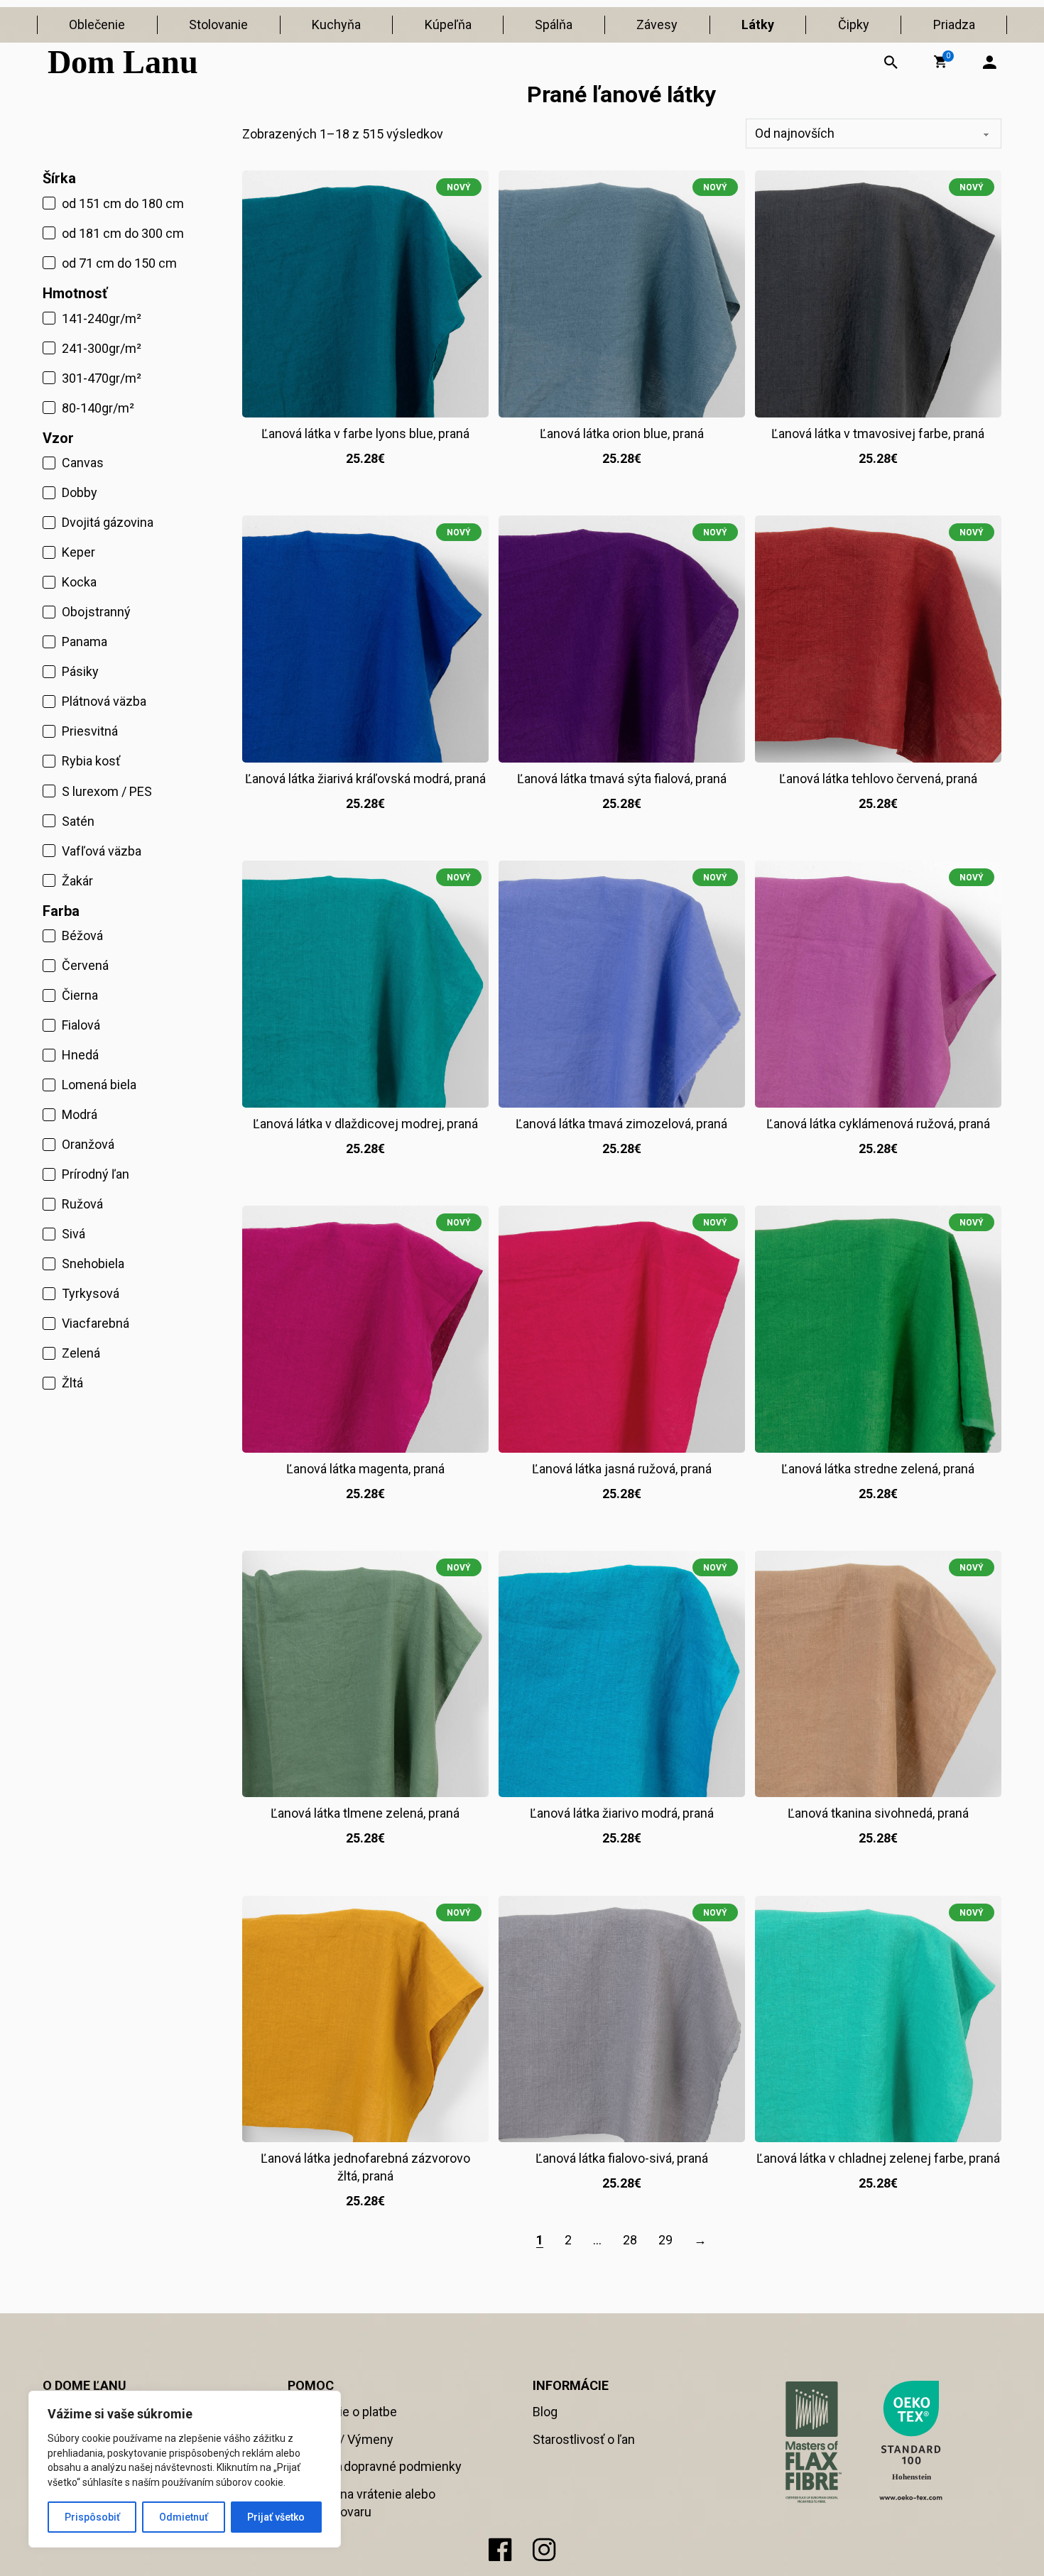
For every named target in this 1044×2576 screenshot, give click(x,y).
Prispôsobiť (92, 2517)
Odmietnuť (184, 2517)
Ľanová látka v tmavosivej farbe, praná (878, 433)
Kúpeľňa (448, 24)
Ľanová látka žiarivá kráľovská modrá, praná (365, 779)
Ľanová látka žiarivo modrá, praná (622, 1813)
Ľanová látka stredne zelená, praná (878, 1469)
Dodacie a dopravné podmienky (375, 2466)
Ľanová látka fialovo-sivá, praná (622, 2158)
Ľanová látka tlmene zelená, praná (365, 1813)
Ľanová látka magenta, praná (365, 1469)
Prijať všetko (276, 2517)
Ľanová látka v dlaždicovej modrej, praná (365, 1124)
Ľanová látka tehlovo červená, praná (878, 779)
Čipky (854, 24)
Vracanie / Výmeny (341, 2439)
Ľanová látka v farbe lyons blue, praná (365, 433)
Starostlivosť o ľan (584, 2439)
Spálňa (554, 24)
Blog (545, 2412)
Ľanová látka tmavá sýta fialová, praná (622, 779)
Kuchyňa (336, 24)
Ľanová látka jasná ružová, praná (622, 1469)
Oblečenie (97, 24)
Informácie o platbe (342, 2412)
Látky (758, 24)
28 (630, 2240)
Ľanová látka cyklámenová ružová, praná (878, 1124)
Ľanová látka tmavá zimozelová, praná (621, 1124)
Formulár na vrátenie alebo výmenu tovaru (361, 2503)
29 (665, 2240)
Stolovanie (218, 24)
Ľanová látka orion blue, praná (622, 433)
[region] (185, 2469)
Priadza (954, 24)
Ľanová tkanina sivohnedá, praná (878, 1813)
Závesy (657, 24)
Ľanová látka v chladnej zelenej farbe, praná (878, 2158)
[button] (940, 62)
